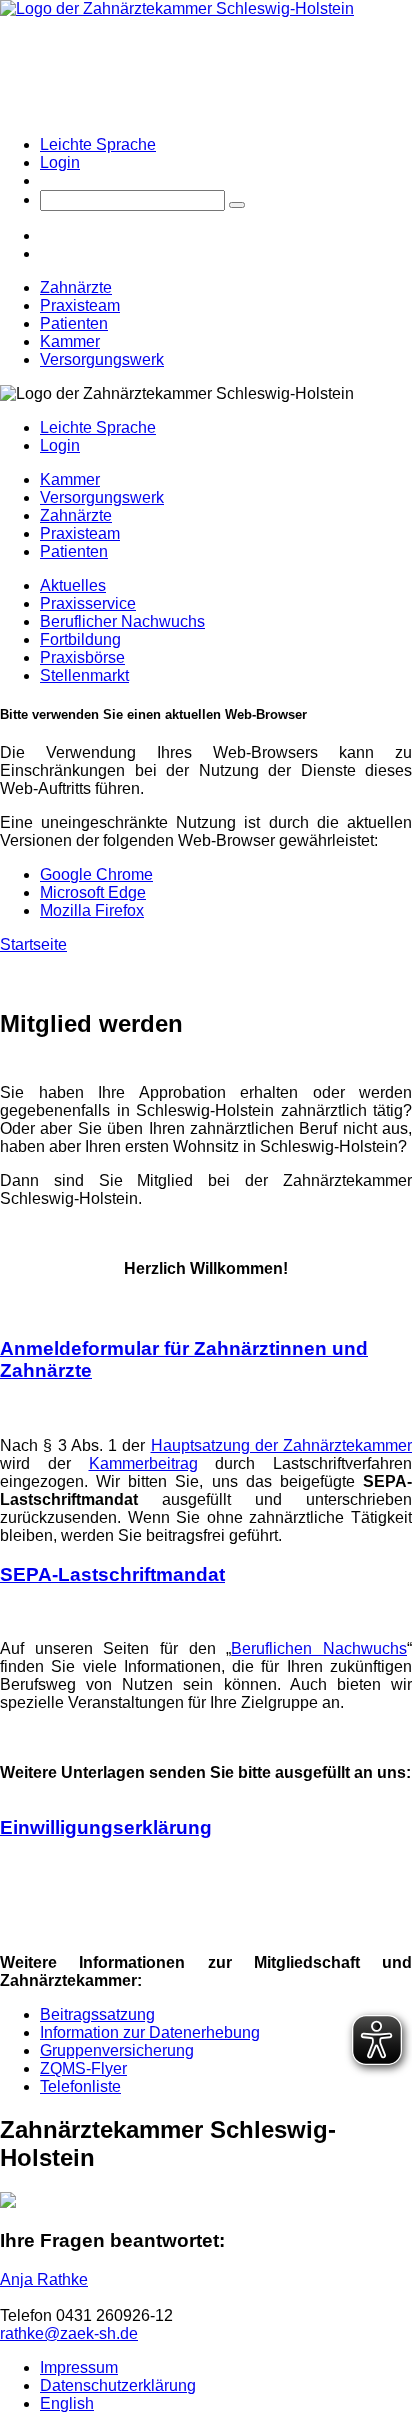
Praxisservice (88, 603)
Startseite (33, 944)
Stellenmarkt (84, 675)
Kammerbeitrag (143, 1463)
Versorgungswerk (102, 359)
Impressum (79, 2367)
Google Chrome (96, 874)
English (67, 2403)
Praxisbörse (82, 657)
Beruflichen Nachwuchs (319, 1648)
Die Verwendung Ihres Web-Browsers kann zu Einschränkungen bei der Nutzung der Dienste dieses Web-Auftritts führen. (206, 770)
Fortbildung (80, 639)
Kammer (70, 341)
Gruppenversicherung (117, 2050)
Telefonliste (80, 2086)
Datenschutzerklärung (118, 2385)
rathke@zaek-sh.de (69, 2333)
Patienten (74, 323)
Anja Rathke (44, 2279)
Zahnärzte (76, 287)
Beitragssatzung (97, 2014)
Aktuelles (73, 585)
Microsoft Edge (93, 892)
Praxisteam (80, 305)
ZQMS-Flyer (83, 2068)
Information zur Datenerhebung (150, 2032)
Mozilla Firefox (92, 910)
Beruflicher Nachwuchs (122, 621)
